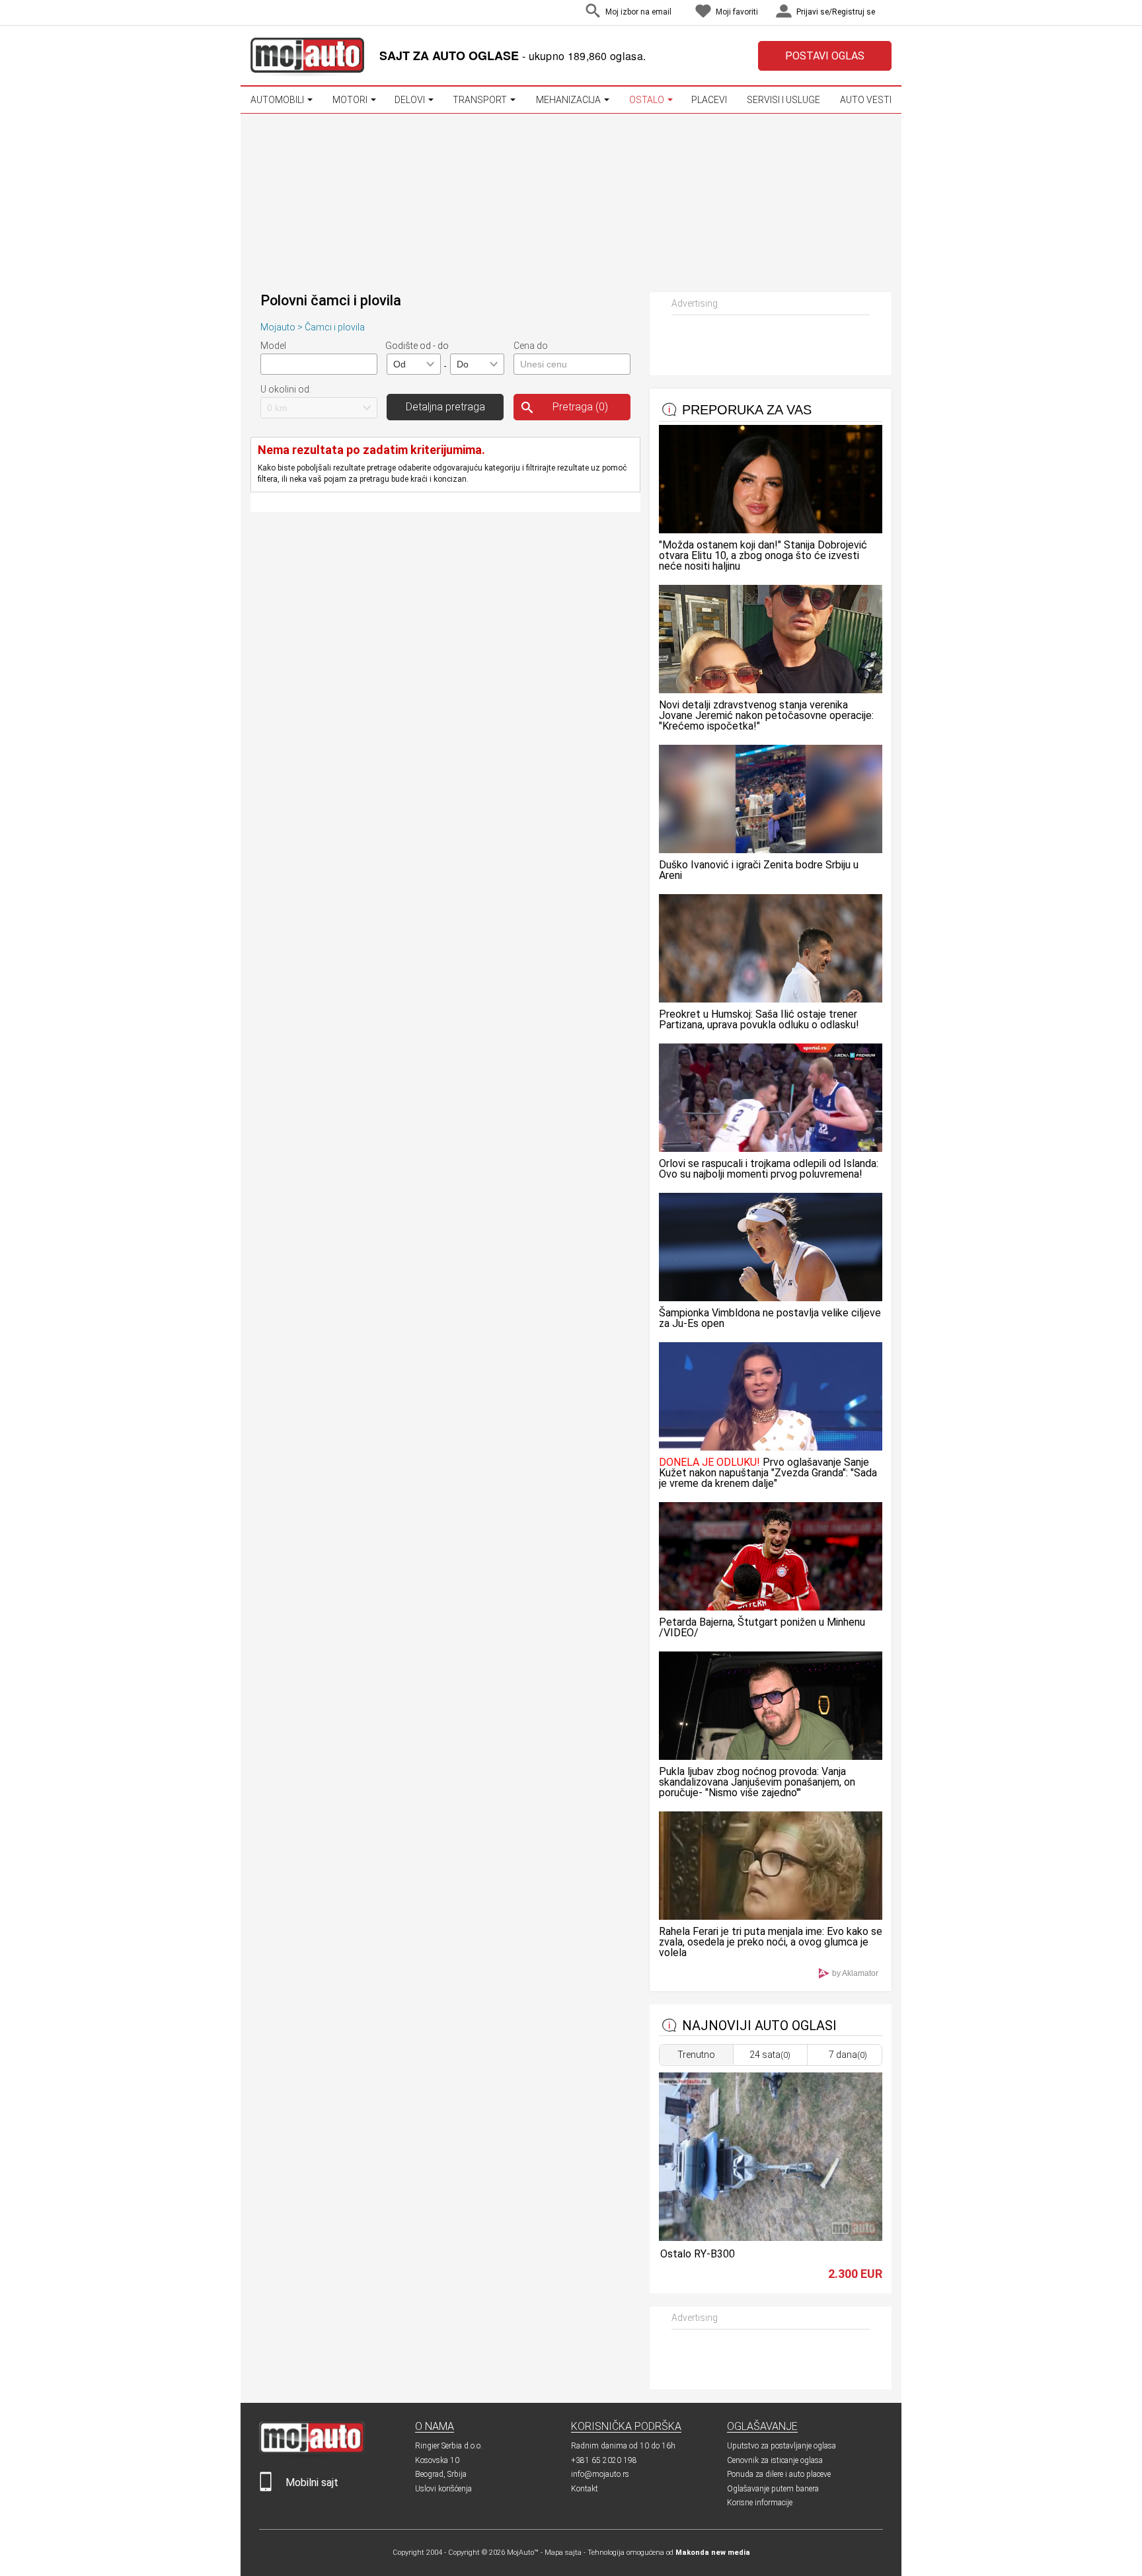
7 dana (848, 2055)
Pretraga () (580, 407)
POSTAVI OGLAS (825, 56)
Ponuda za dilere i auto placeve (779, 2474)
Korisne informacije (760, 2503)
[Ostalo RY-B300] (770, 2237)
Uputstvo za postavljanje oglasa (781, 2446)
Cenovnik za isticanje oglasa (775, 2460)
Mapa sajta (563, 2553)
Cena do (531, 346)
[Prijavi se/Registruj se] (888, 13)
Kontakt (585, 2489)
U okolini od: (286, 389)
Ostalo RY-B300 (698, 2254)
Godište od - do (417, 346)
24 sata (770, 2055)
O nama (435, 2426)
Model (273, 346)
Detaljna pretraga (445, 407)
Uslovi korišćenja (443, 2489)
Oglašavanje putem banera (773, 2489)
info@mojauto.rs (600, 2474)
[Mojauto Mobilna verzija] (266, 2488)
